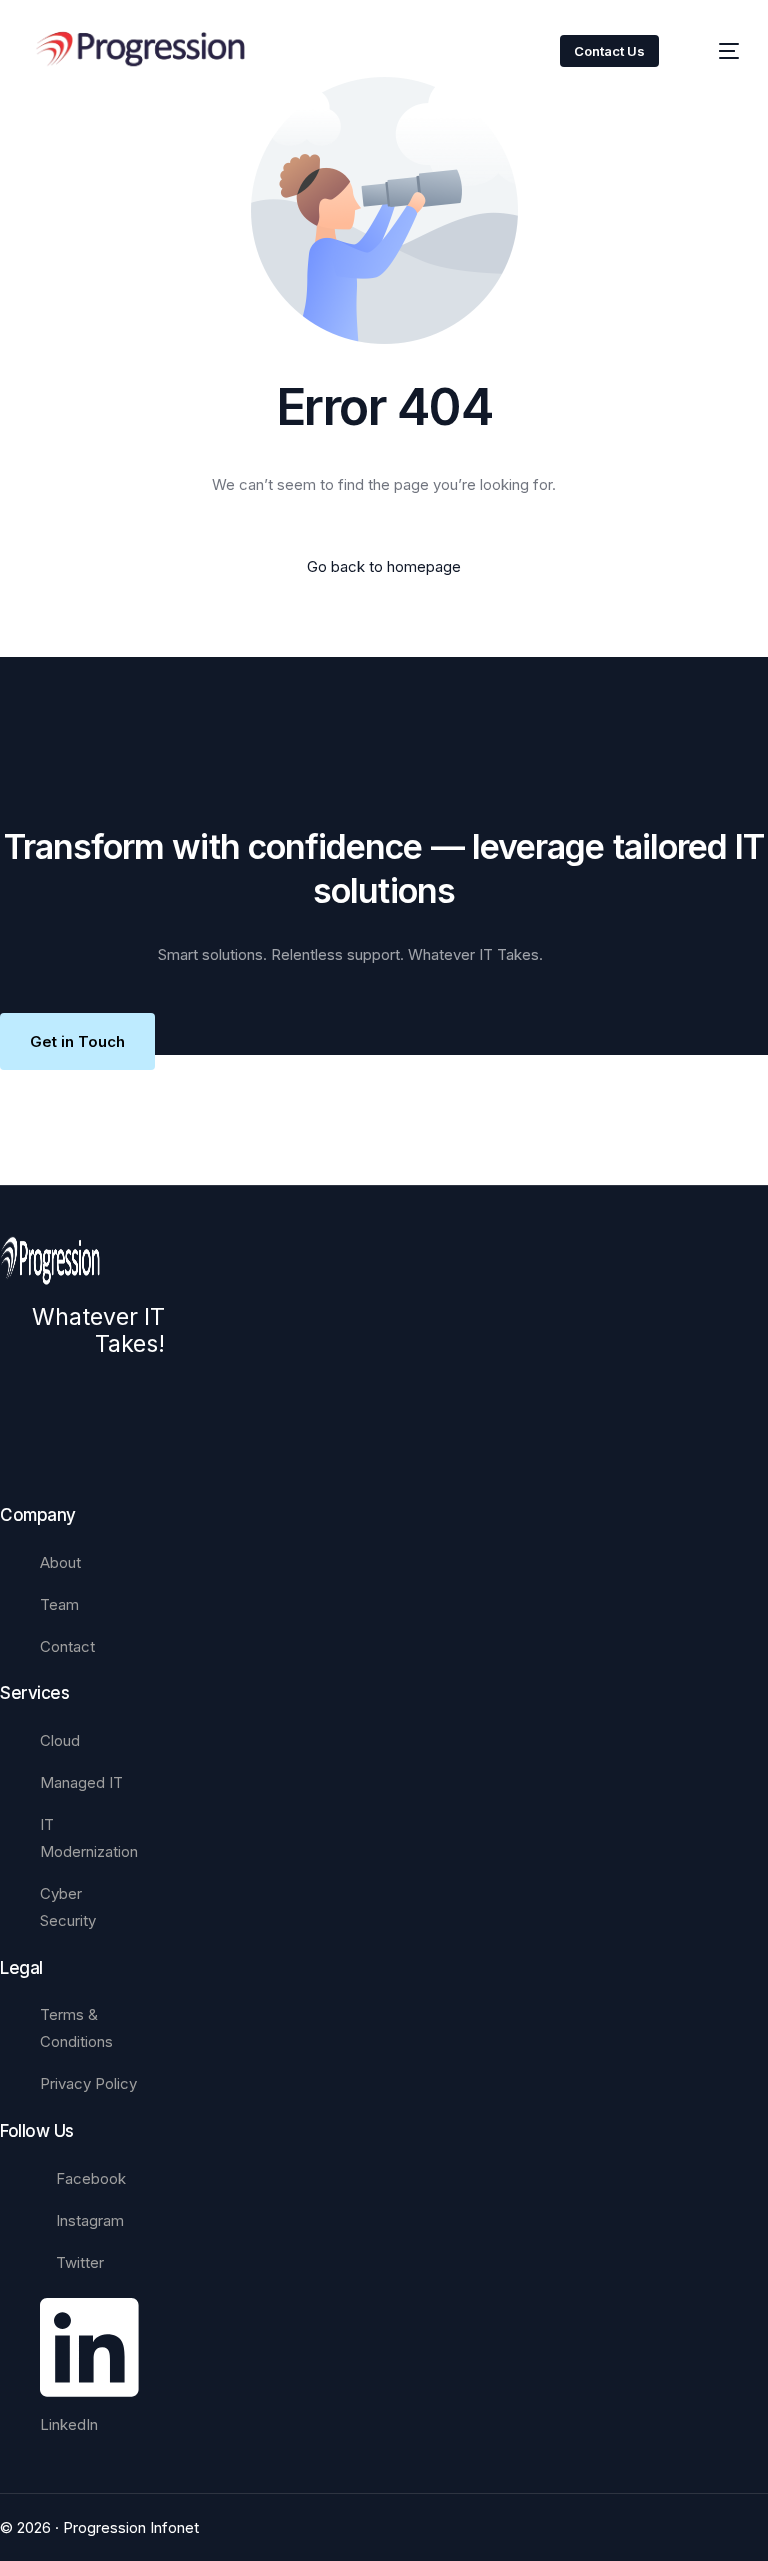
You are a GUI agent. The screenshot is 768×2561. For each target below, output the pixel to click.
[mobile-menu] (715, 51)
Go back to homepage (384, 566)
